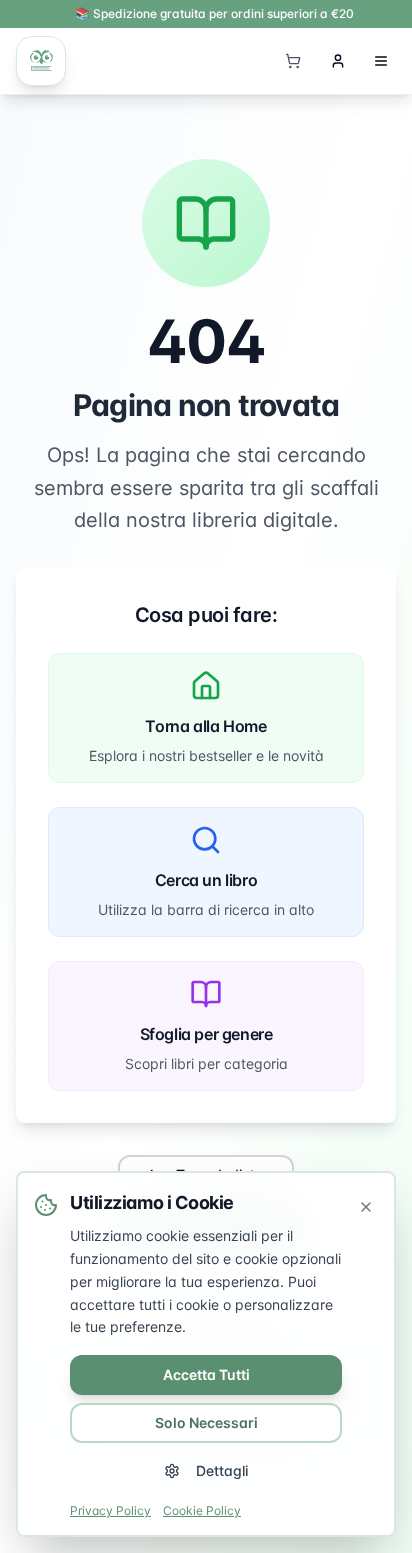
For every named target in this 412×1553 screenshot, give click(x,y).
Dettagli (222, 1470)
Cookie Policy (202, 1510)
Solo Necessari (206, 1422)
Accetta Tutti (206, 1374)
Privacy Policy (110, 1510)
